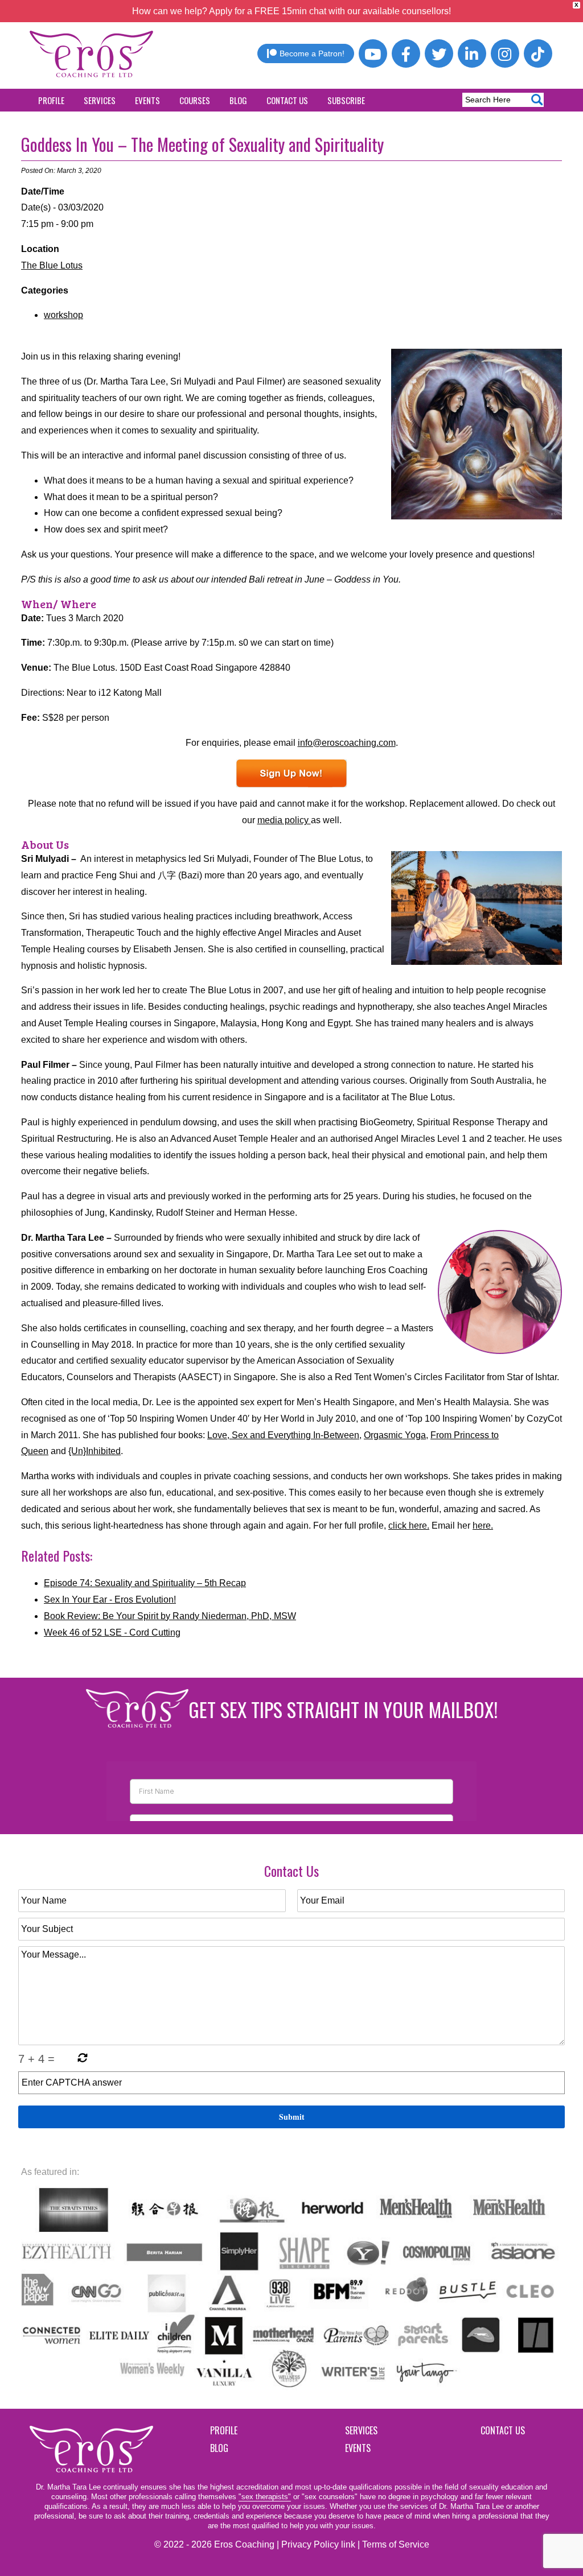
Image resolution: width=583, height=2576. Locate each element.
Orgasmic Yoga (395, 1435)
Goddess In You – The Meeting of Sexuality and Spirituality (202, 144)
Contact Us (287, 100)
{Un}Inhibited (95, 1451)
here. (483, 1526)
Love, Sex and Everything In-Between (283, 1435)
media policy (284, 820)
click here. (409, 1526)
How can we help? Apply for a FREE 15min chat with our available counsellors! (291, 11)
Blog (238, 100)
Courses (195, 100)
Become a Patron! (312, 53)
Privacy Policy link (318, 2544)
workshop (63, 315)
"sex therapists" (265, 2497)
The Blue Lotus (52, 265)
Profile (51, 100)
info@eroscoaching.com (347, 743)
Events (147, 100)
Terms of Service (396, 2544)
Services (100, 100)
